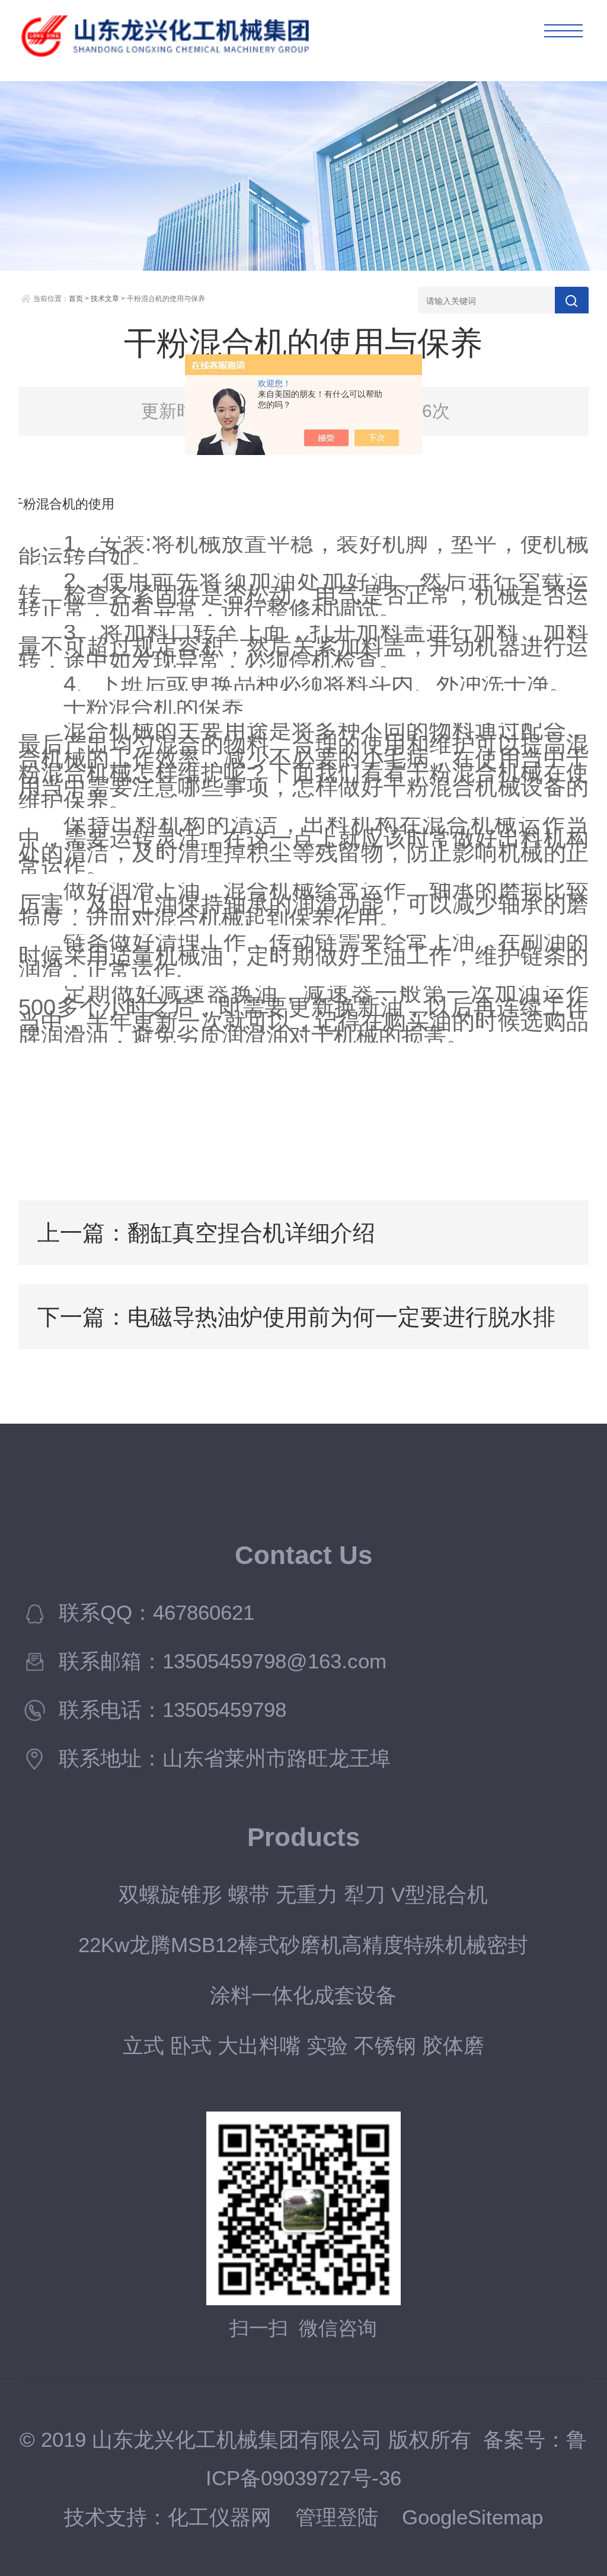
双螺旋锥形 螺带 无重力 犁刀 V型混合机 (303, 1895)
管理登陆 (337, 2517)
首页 (76, 299)
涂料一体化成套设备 (303, 1995)
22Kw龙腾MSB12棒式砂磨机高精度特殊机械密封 (303, 1945)
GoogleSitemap (472, 2517)
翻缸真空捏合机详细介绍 (251, 1233)
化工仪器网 (220, 2517)
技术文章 (105, 299)
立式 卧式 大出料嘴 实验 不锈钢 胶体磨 (303, 2046)
